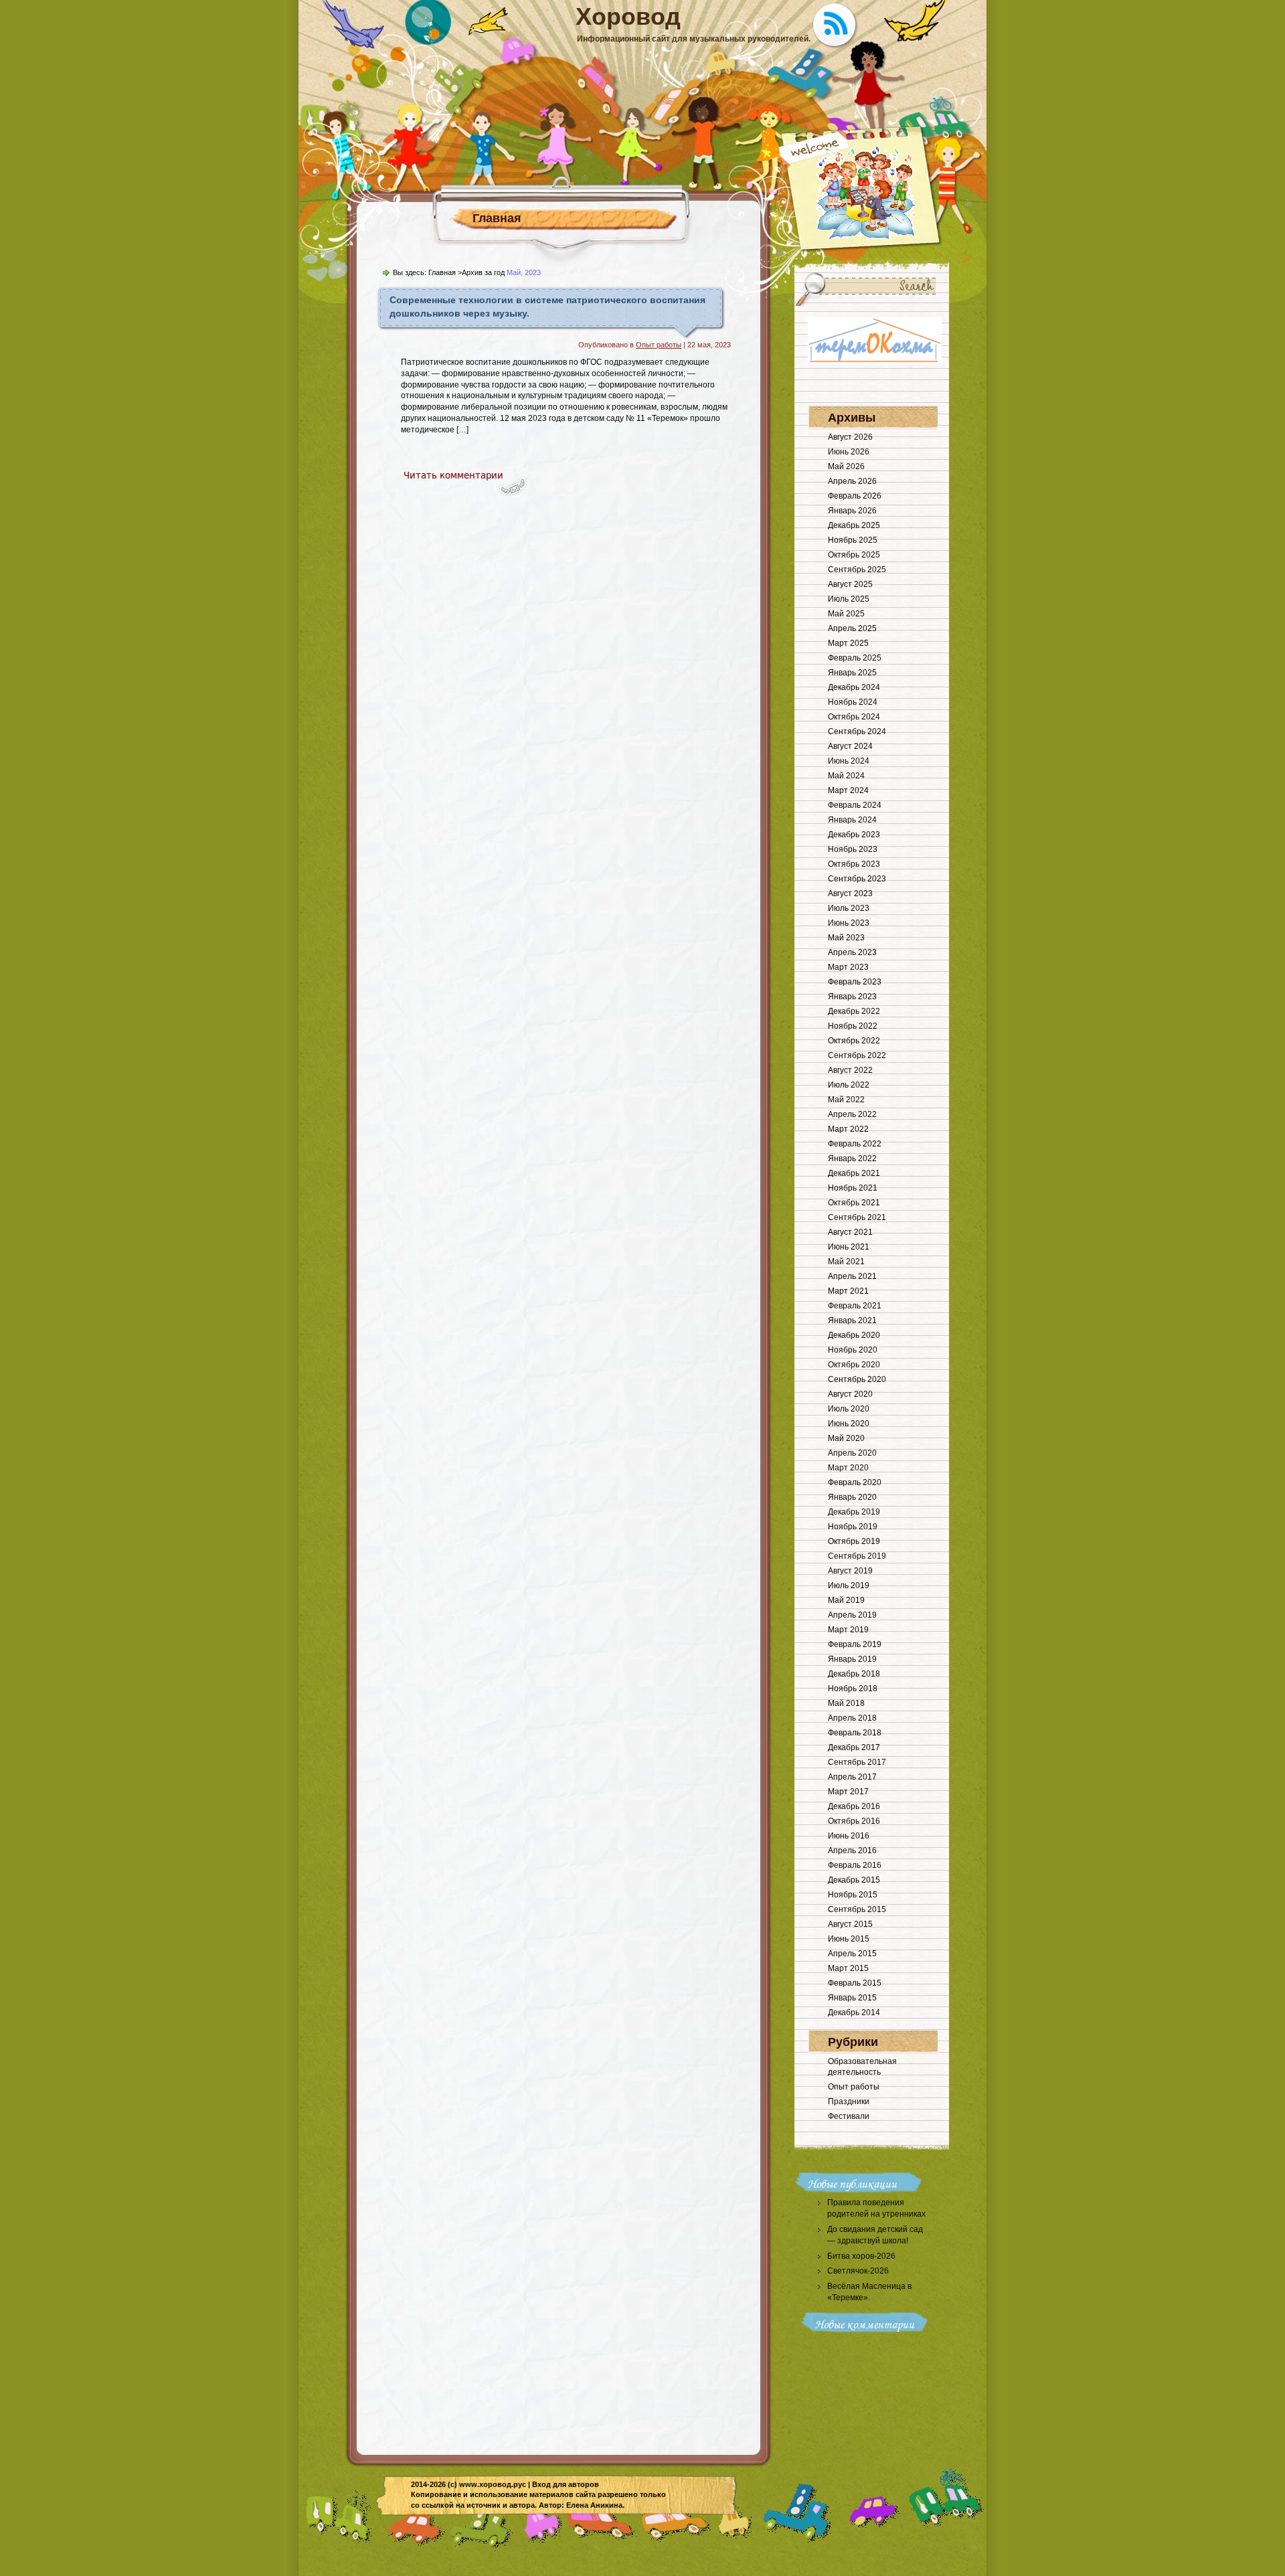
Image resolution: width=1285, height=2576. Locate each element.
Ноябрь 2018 (853, 1689)
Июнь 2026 (849, 452)
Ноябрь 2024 (853, 702)
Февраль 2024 (855, 805)
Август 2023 (850, 893)
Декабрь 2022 (854, 1011)
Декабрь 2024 (854, 687)
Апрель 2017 (852, 1777)
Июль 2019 (849, 1585)
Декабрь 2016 (854, 1806)
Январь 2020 (852, 1497)
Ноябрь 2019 (853, 1527)
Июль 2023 (849, 908)
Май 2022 (846, 1100)
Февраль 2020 (855, 1482)
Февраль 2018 (855, 1733)
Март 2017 (848, 1792)
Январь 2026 (852, 511)
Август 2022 (850, 1070)
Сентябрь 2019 (857, 1556)
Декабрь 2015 (854, 1880)
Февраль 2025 (855, 658)
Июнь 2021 (849, 1247)
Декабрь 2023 (854, 835)
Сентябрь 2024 (857, 732)
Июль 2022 (849, 1085)
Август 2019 (850, 1571)
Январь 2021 (852, 1320)
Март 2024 (848, 790)
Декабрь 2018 (854, 1674)
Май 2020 (846, 1438)
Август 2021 (850, 1232)
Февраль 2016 (855, 1865)
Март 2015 (848, 1968)
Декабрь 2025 (854, 525)
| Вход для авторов (564, 2484)
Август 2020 (850, 1394)
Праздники (849, 2101)
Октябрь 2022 (854, 1041)
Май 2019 (846, 1600)
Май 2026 (846, 466)
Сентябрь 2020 (857, 1379)
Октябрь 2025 (854, 555)
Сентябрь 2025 (857, 570)
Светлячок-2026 (858, 2271)
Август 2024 (850, 746)
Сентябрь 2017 (857, 1762)
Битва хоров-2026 (861, 2256)
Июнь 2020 (849, 1424)
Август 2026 (850, 437)
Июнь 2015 (849, 1939)
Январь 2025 (852, 673)
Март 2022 (848, 1129)
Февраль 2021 (855, 1306)
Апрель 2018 (852, 1718)
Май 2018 (846, 1703)
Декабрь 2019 (854, 1512)
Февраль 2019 (855, 1644)
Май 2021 (846, 1262)
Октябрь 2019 (854, 1541)
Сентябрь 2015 (857, 1909)
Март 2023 (848, 967)
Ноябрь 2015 (853, 1895)
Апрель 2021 (852, 1276)
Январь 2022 (852, 1158)
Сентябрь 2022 (857, 1055)
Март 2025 (848, 643)
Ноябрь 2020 (853, 1350)
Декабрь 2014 (854, 2012)
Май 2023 (846, 938)
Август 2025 (850, 584)
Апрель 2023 (852, 952)
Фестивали (849, 2116)
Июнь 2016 (849, 1836)
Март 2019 (848, 1630)
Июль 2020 (849, 1409)
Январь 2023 (852, 997)
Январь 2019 (852, 1659)
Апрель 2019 (852, 1615)
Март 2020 (848, 1468)
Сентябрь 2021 (857, 1217)
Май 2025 (846, 614)
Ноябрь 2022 (853, 1026)
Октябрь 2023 (854, 864)
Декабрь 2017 (854, 1747)
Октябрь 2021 (854, 1203)
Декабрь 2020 (854, 1335)
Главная (497, 218)
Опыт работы (659, 345)
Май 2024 (846, 776)
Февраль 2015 (855, 1983)
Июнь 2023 (849, 923)
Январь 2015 (852, 1998)
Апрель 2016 (852, 1851)
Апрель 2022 (852, 1114)
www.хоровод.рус (493, 2484)
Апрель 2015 (852, 1954)
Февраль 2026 (855, 496)
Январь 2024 (852, 820)
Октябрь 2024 (854, 717)
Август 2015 (850, 1924)
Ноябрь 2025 (853, 540)
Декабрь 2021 (854, 1173)
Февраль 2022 (855, 1144)
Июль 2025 (849, 599)
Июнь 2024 (849, 761)
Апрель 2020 (852, 1453)
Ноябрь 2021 (853, 1188)
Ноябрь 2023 (853, 849)
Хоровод (628, 16)
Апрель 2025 (852, 628)
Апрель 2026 (852, 481)
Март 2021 (848, 1291)
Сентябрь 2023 (857, 879)
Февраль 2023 (855, 982)
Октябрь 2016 (854, 1821)
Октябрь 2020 (854, 1365)
